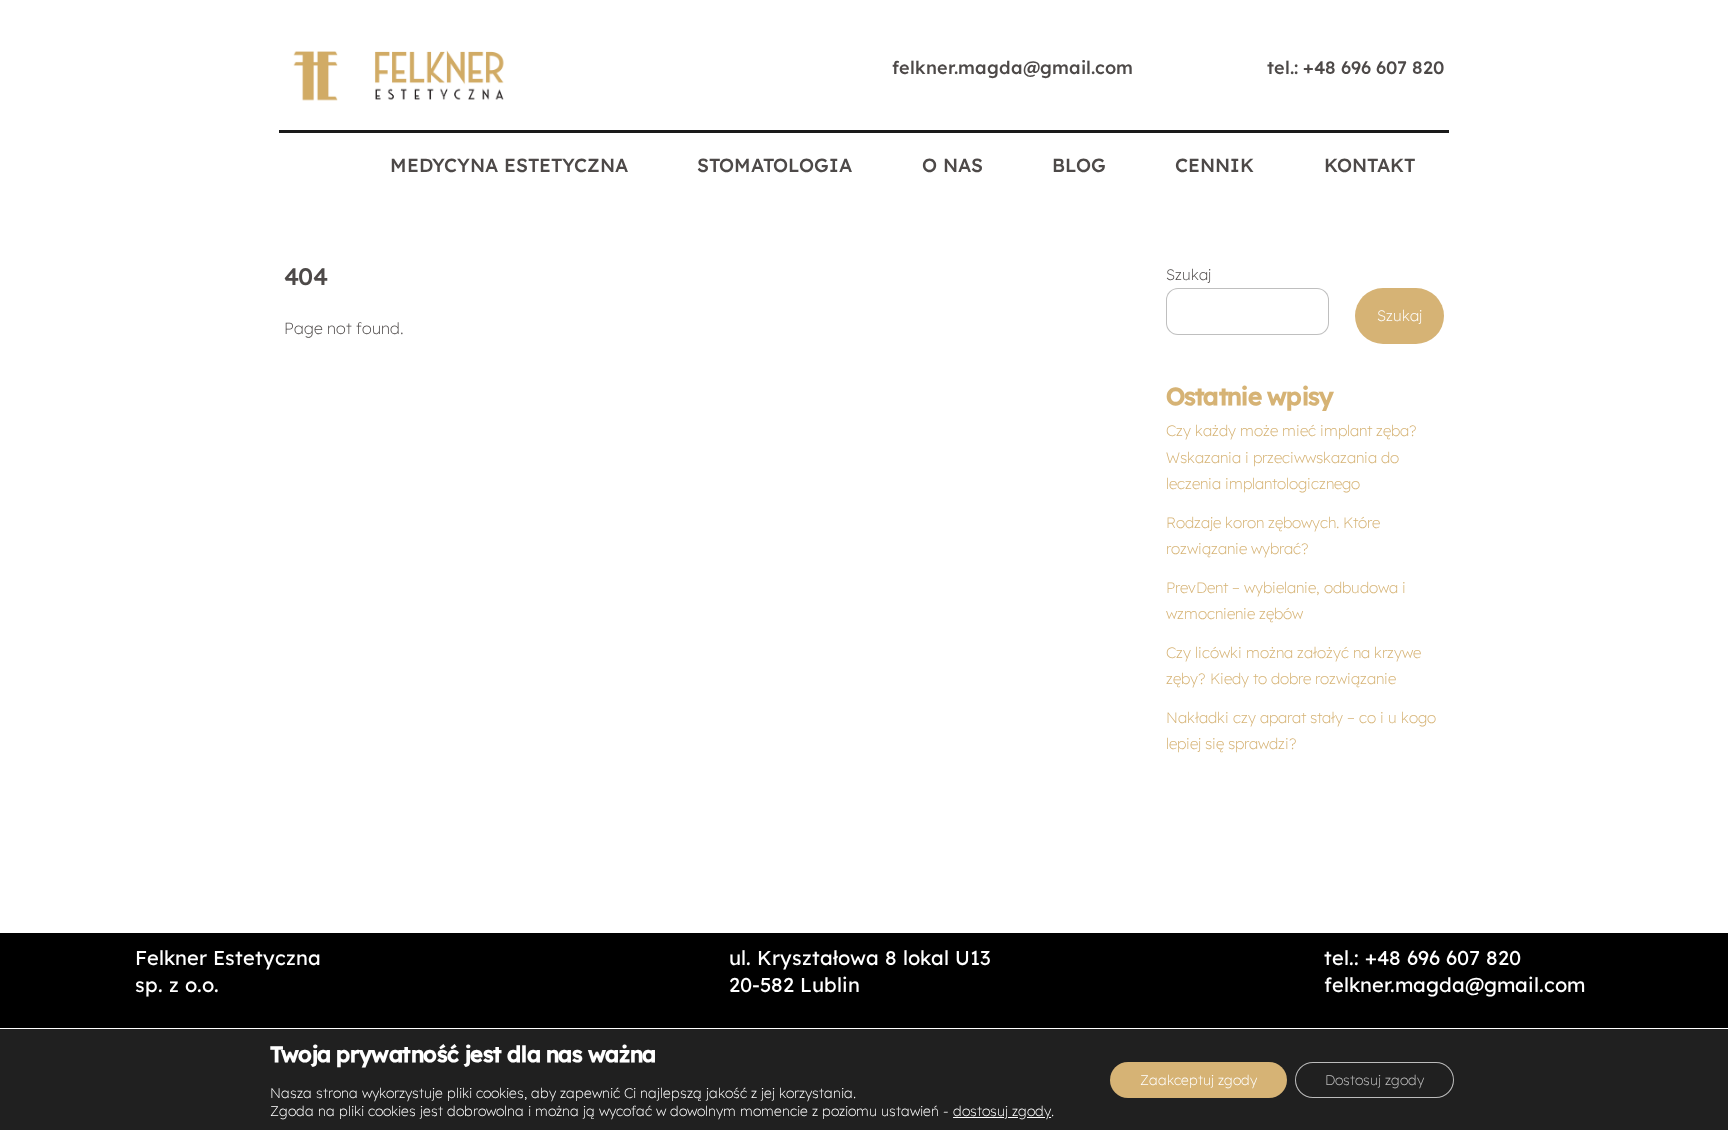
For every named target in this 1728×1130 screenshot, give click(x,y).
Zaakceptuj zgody (1198, 1080)
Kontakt (1369, 165)
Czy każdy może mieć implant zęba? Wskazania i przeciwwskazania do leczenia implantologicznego (1291, 457)
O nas (952, 165)
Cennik (1214, 165)
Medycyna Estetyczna (509, 165)
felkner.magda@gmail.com (1012, 67)
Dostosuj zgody (1374, 1080)
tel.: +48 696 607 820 (1355, 67)
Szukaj (1188, 274)
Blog (1079, 165)
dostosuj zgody (1002, 1111)
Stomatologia (774, 165)
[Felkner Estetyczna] (400, 98)
